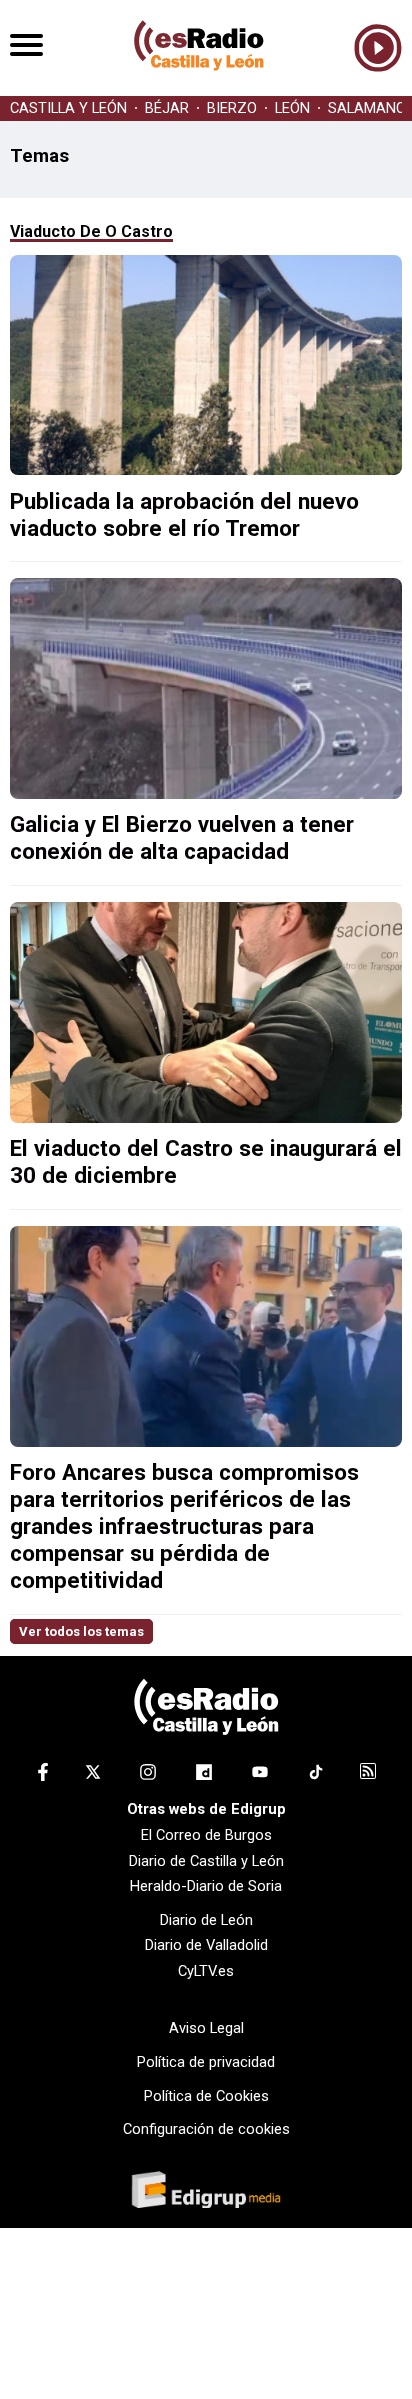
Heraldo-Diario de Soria (206, 1886)
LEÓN (292, 108)
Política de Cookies (206, 2096)
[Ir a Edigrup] (206, 2192)
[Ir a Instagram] (148, 1776)
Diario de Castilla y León (206, 1861)
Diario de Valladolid (206, 1945)
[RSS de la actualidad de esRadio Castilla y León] (368, 1774)
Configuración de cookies (206, 2129)
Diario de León (206, 1920)
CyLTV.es (206, 1971)
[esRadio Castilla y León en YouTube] (260, 1776)
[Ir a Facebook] (43, 1776)
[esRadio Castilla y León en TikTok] (316, 1776)
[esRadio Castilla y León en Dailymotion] (204, 1776)
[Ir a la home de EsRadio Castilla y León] (199, 86)
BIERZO (232, 108)
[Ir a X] (93, 1776)
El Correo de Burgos (206, 1835)
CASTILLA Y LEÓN (68, 108)
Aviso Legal (206, 2028)
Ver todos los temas (81, 1631)
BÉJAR (167, 108)
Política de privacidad (206, 2062)
